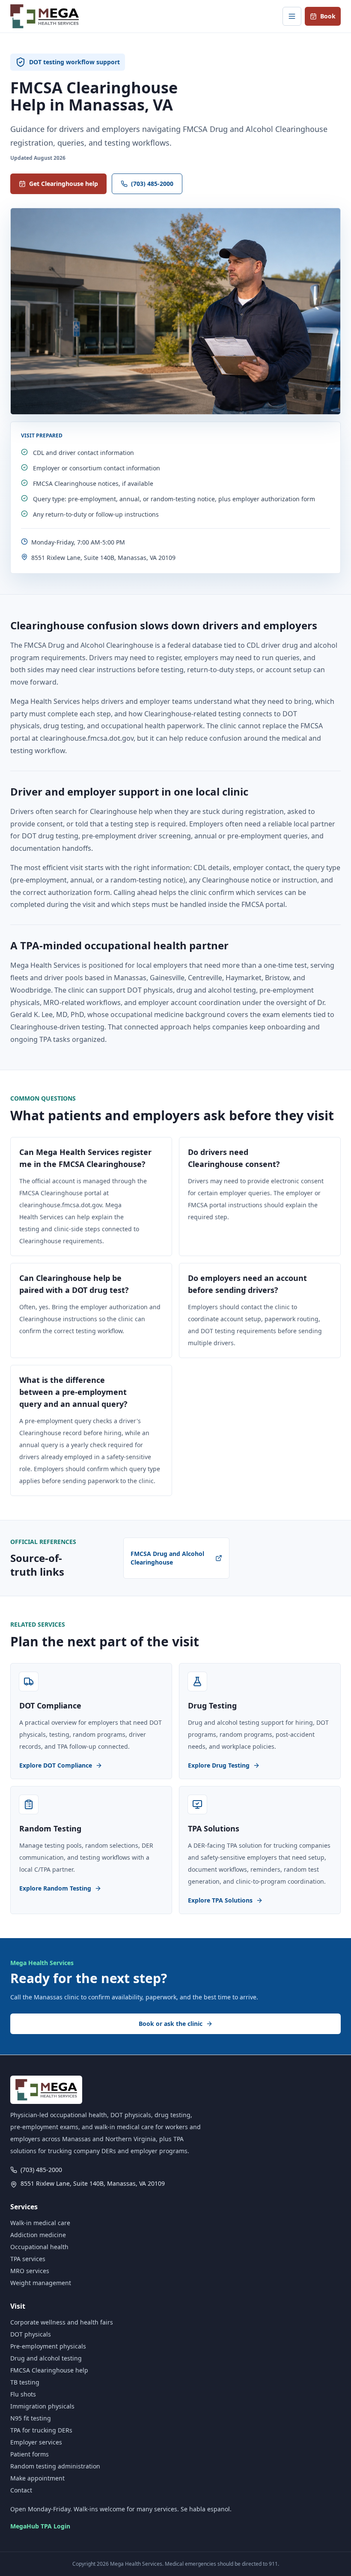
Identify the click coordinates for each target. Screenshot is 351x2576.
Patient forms (30, 2454)
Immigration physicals (42, 2406)
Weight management (41, 2283)
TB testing (25, 2382)
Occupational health (39, 2247)
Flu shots (23, 2394)
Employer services (36, 2442)
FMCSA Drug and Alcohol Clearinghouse (167, 1558)
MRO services (30, 2271)
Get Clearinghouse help (64, 184)
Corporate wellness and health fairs (62, 2322)
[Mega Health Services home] (45, 16)
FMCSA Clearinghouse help (49, 2370)
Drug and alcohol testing (46, 2358)
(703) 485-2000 (152, 184)
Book (328, 16)
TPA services (28, 2259)
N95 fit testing (31, 2418)
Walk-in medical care (40, 2223)
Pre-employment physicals (48, 2346)
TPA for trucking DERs (41, 2430)
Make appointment (37, 2478)
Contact (21, 2490)
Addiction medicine (38, 2235)
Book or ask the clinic (171, 2024)
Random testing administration (55, 2466)
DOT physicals (31, 2334)
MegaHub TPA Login (40, 2526)
